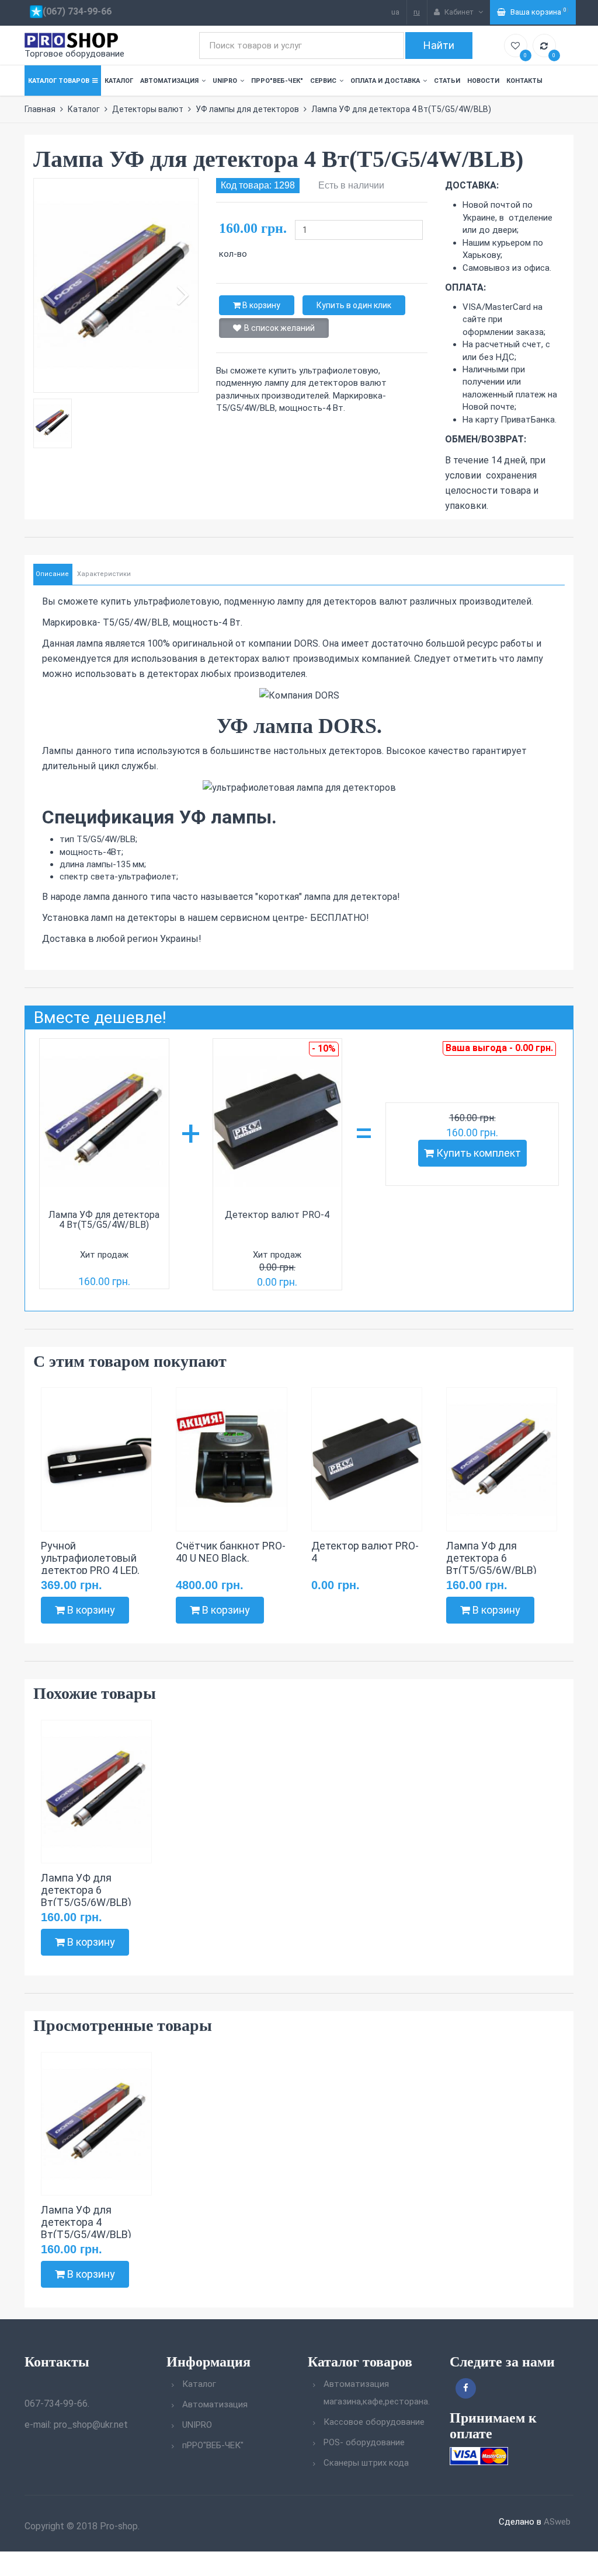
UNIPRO (225, 81)
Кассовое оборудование (374, 2422)
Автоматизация (169, 81)
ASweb (557, 2522)
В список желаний (279, 328)
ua (395, 12)
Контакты (524, 81)
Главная (40, 109)
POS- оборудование (364, 2442)
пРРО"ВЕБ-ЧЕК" (277, 81)
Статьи (447, 81)
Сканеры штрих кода (366, 2463)
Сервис (323, 81)
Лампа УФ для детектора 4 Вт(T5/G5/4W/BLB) (104, 1220)
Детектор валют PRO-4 (277, 1215)
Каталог (119, 81)
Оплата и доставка (385, 81)
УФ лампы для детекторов (247, 109)
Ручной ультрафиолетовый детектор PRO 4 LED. (90, 1558)
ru (417, 12)
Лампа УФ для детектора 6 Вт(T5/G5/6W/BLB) (491, 1558)
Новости (483, 81)
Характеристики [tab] (104, 574)
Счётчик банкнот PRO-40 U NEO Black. (231, 1552)
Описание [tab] (52, 574)
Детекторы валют (148, 109)
